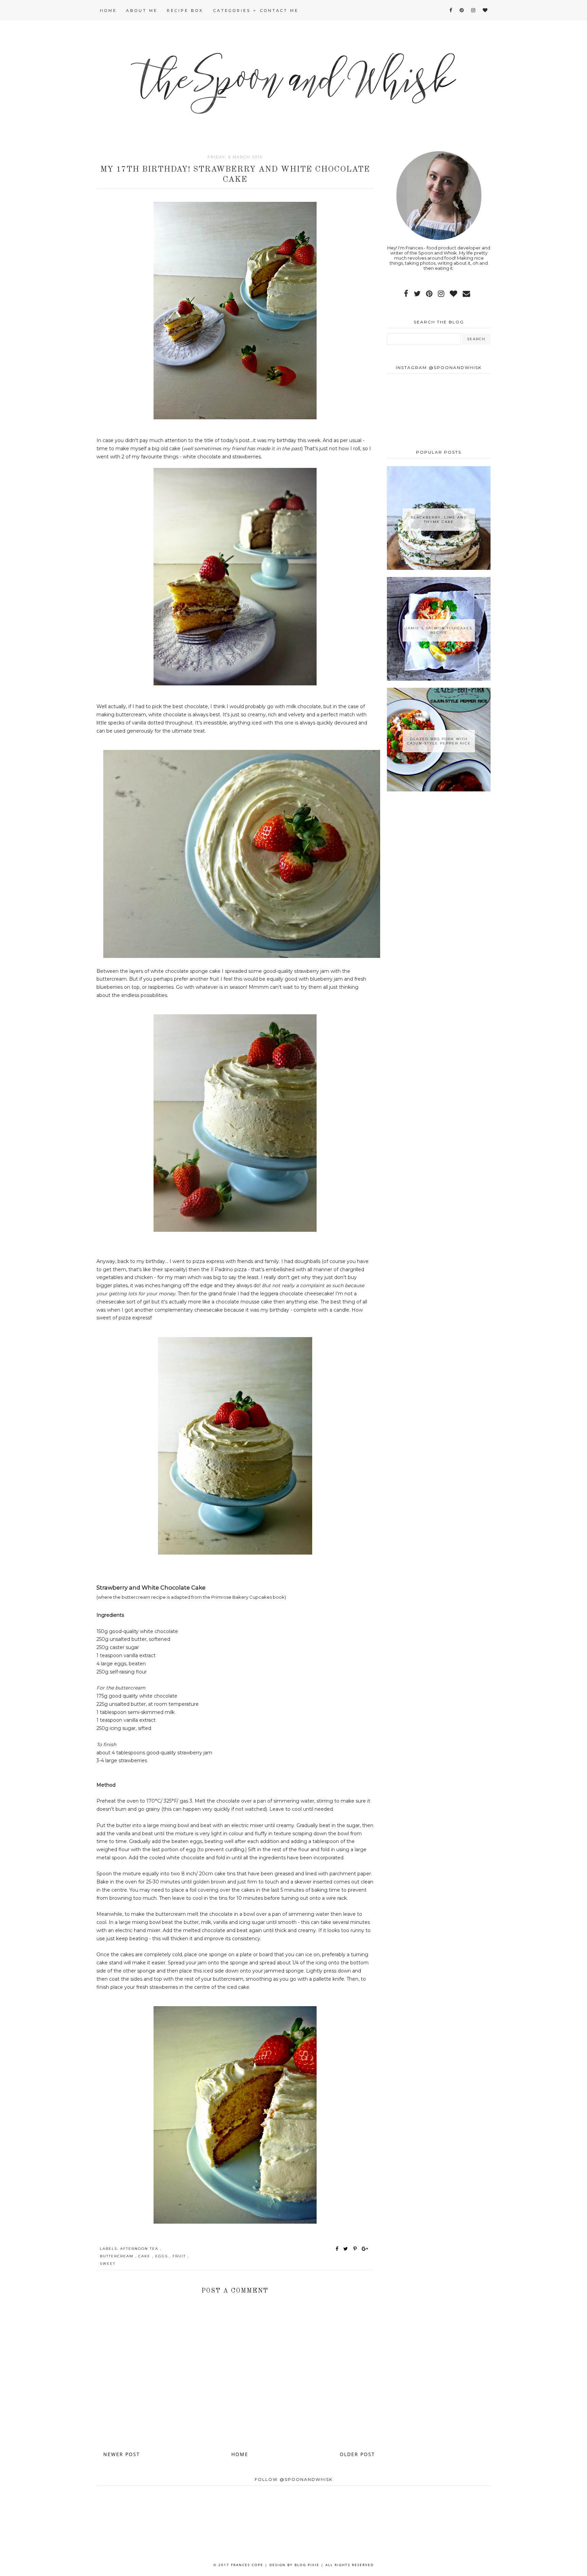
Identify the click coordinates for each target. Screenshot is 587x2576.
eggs (162, 2256)
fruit (180, 2256)
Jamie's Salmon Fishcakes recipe (439, 630)
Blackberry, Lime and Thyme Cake (439, 520)
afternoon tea (140, 2249)
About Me (142, 11)
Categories (233, 11)
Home (108, 11)
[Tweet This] (347, 2249)
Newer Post (122, 2454)
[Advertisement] (439, 850)
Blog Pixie (307, 2565)
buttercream (118, 2256)
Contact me (279, 11)
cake (145, 2256)
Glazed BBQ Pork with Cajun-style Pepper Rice (439, 741)
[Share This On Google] (365, 2249)
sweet (108, 2264)
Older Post (357, 2454)
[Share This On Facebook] (337, 2249)
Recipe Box (185, 11)
